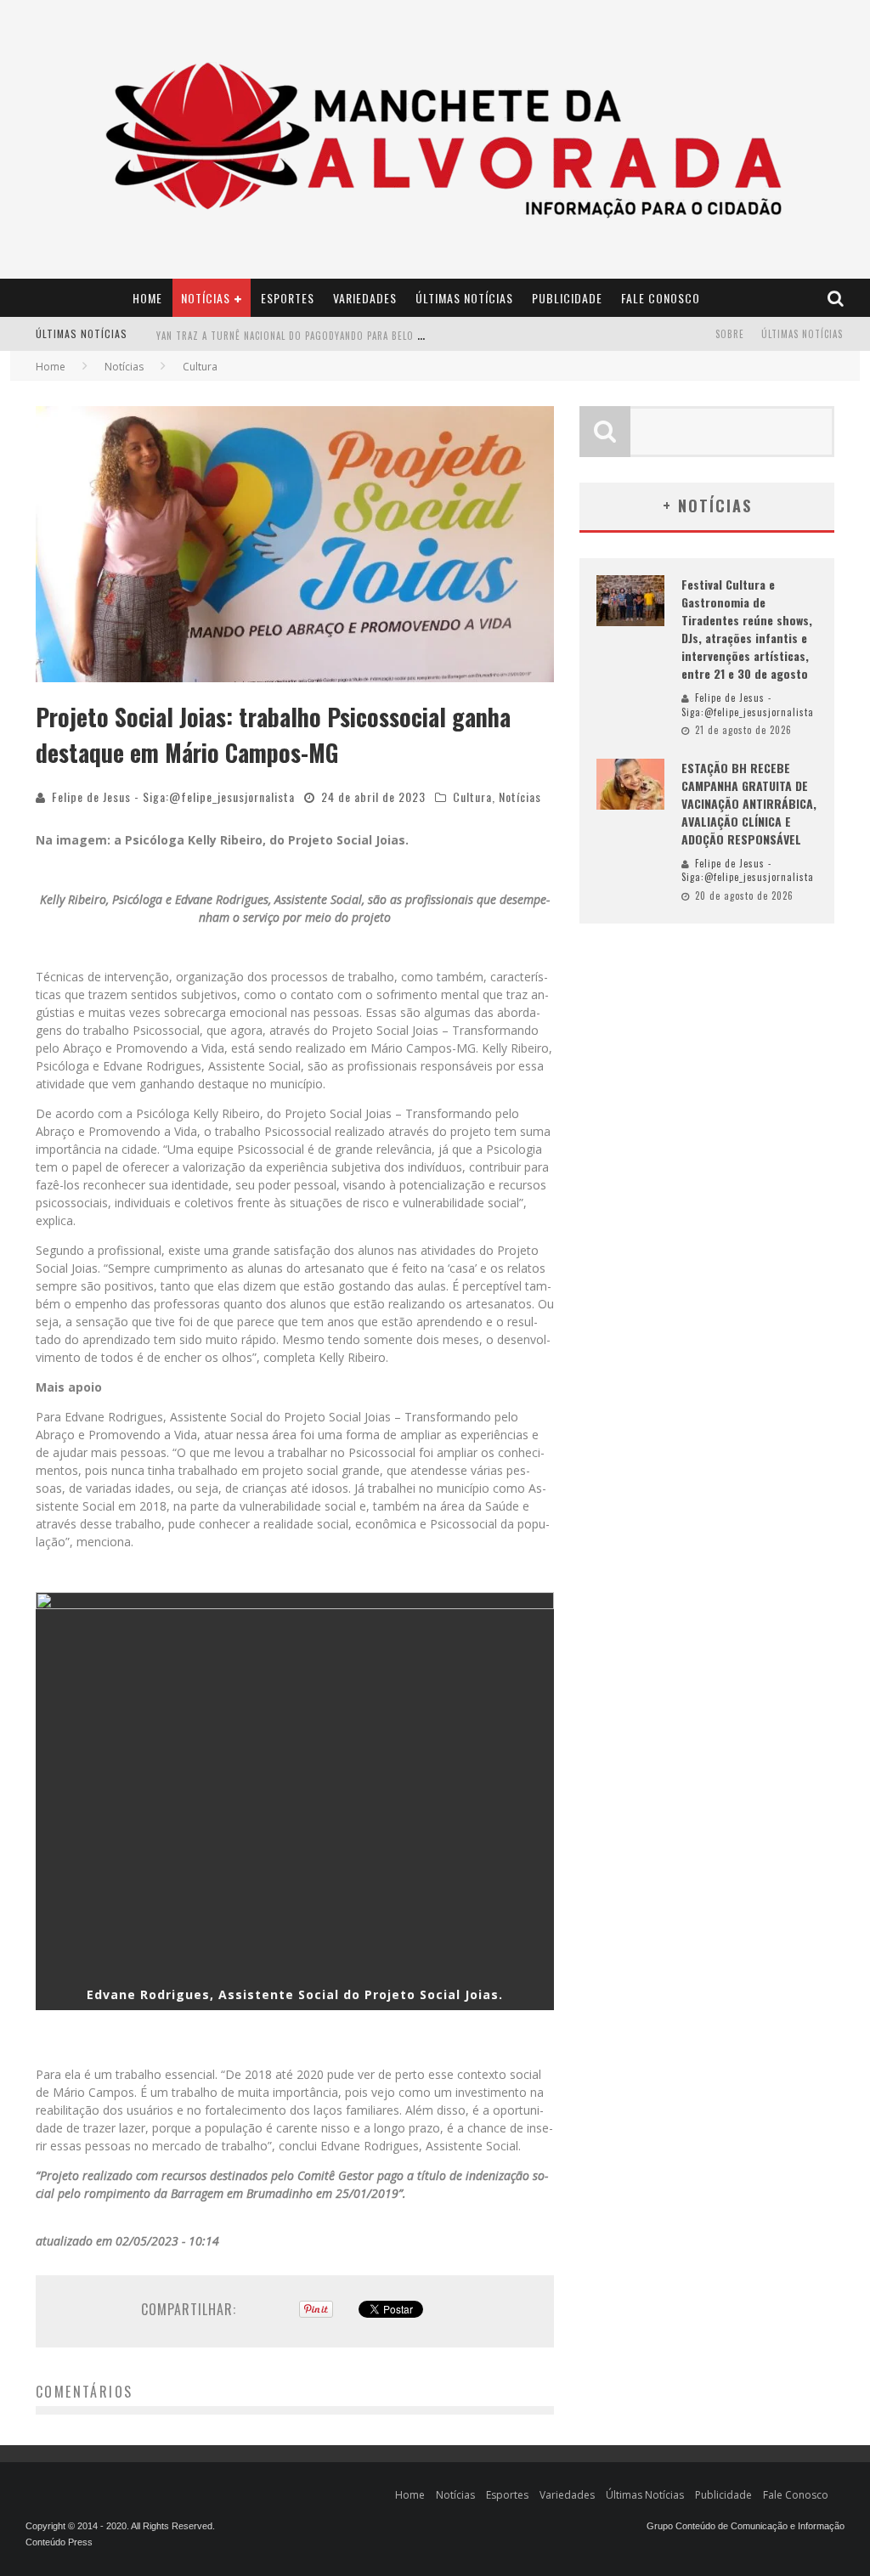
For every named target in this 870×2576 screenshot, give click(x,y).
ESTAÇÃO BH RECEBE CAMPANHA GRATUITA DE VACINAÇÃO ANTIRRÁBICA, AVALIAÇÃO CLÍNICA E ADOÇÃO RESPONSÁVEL (749, 803)
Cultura (472, 797)
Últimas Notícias (464, 298)
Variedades (365, 298)
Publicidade (567, 298)
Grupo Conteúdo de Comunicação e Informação (746, 2526)
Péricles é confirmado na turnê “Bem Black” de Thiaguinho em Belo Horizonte (351, 346)
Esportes (288, 298)
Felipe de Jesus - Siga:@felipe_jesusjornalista (173, 797)
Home (147, 298)
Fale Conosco (661, 298)
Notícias (206, 298)
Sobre (730, 334)
